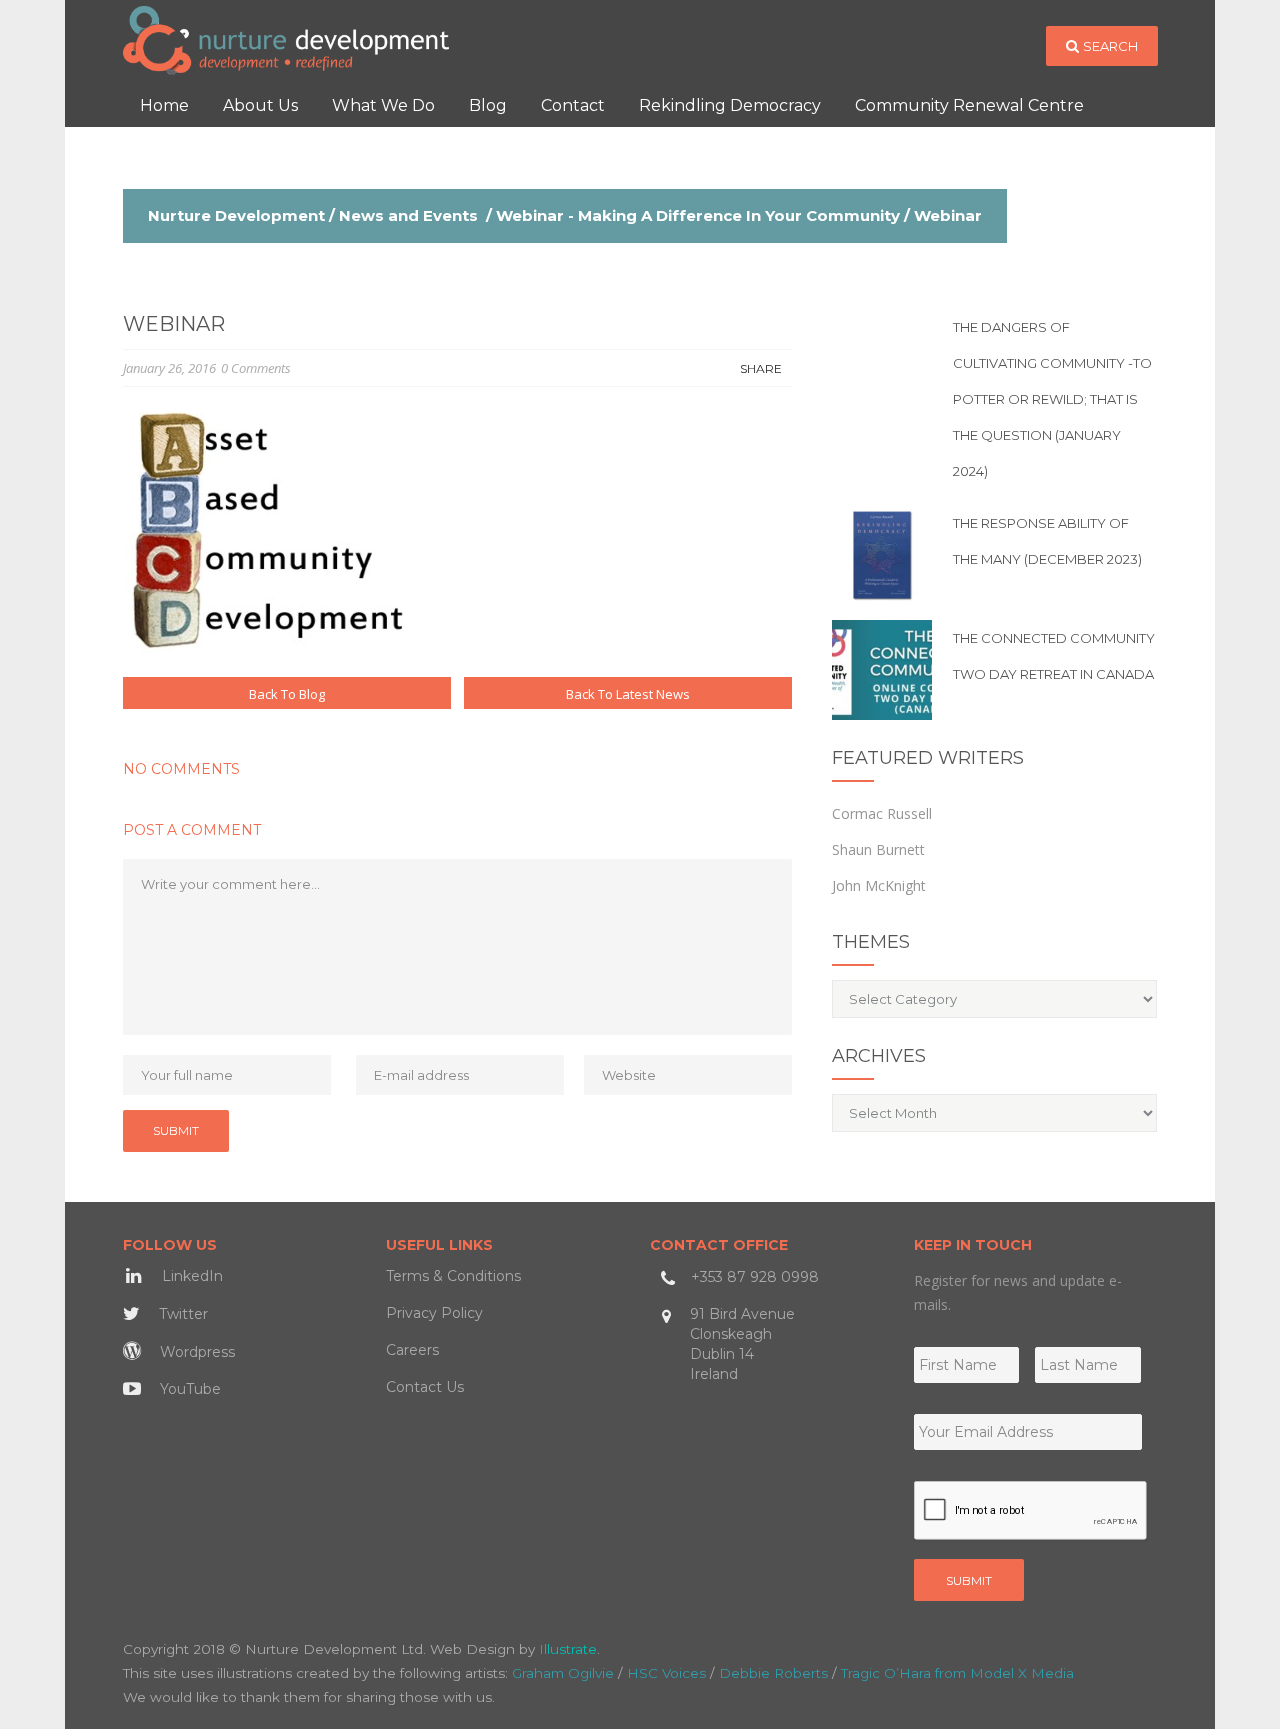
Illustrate (568, 1649)
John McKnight (879, 885)
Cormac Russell (882, 813)
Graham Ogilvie (563, 1673)
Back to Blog (287, 694)
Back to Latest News (628, 694)
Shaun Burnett (878, 849)
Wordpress (195, 1352)
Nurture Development (236, 215)
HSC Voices (666, 1673)
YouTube (188, 1389)
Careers (412, 1350)
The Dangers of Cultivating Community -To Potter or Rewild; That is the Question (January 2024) (1052, 399)
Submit (969, 1580)
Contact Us (425, 1387)
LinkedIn (190, 1276)
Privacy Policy (434, 1313)
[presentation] (1031, 1511)
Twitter (181, 1314)
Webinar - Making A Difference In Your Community (698, 215)
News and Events (408, 215)
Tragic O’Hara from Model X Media (957, 1673)
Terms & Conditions (453, 1276)
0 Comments (256, 368)
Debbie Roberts (773, 1673)
